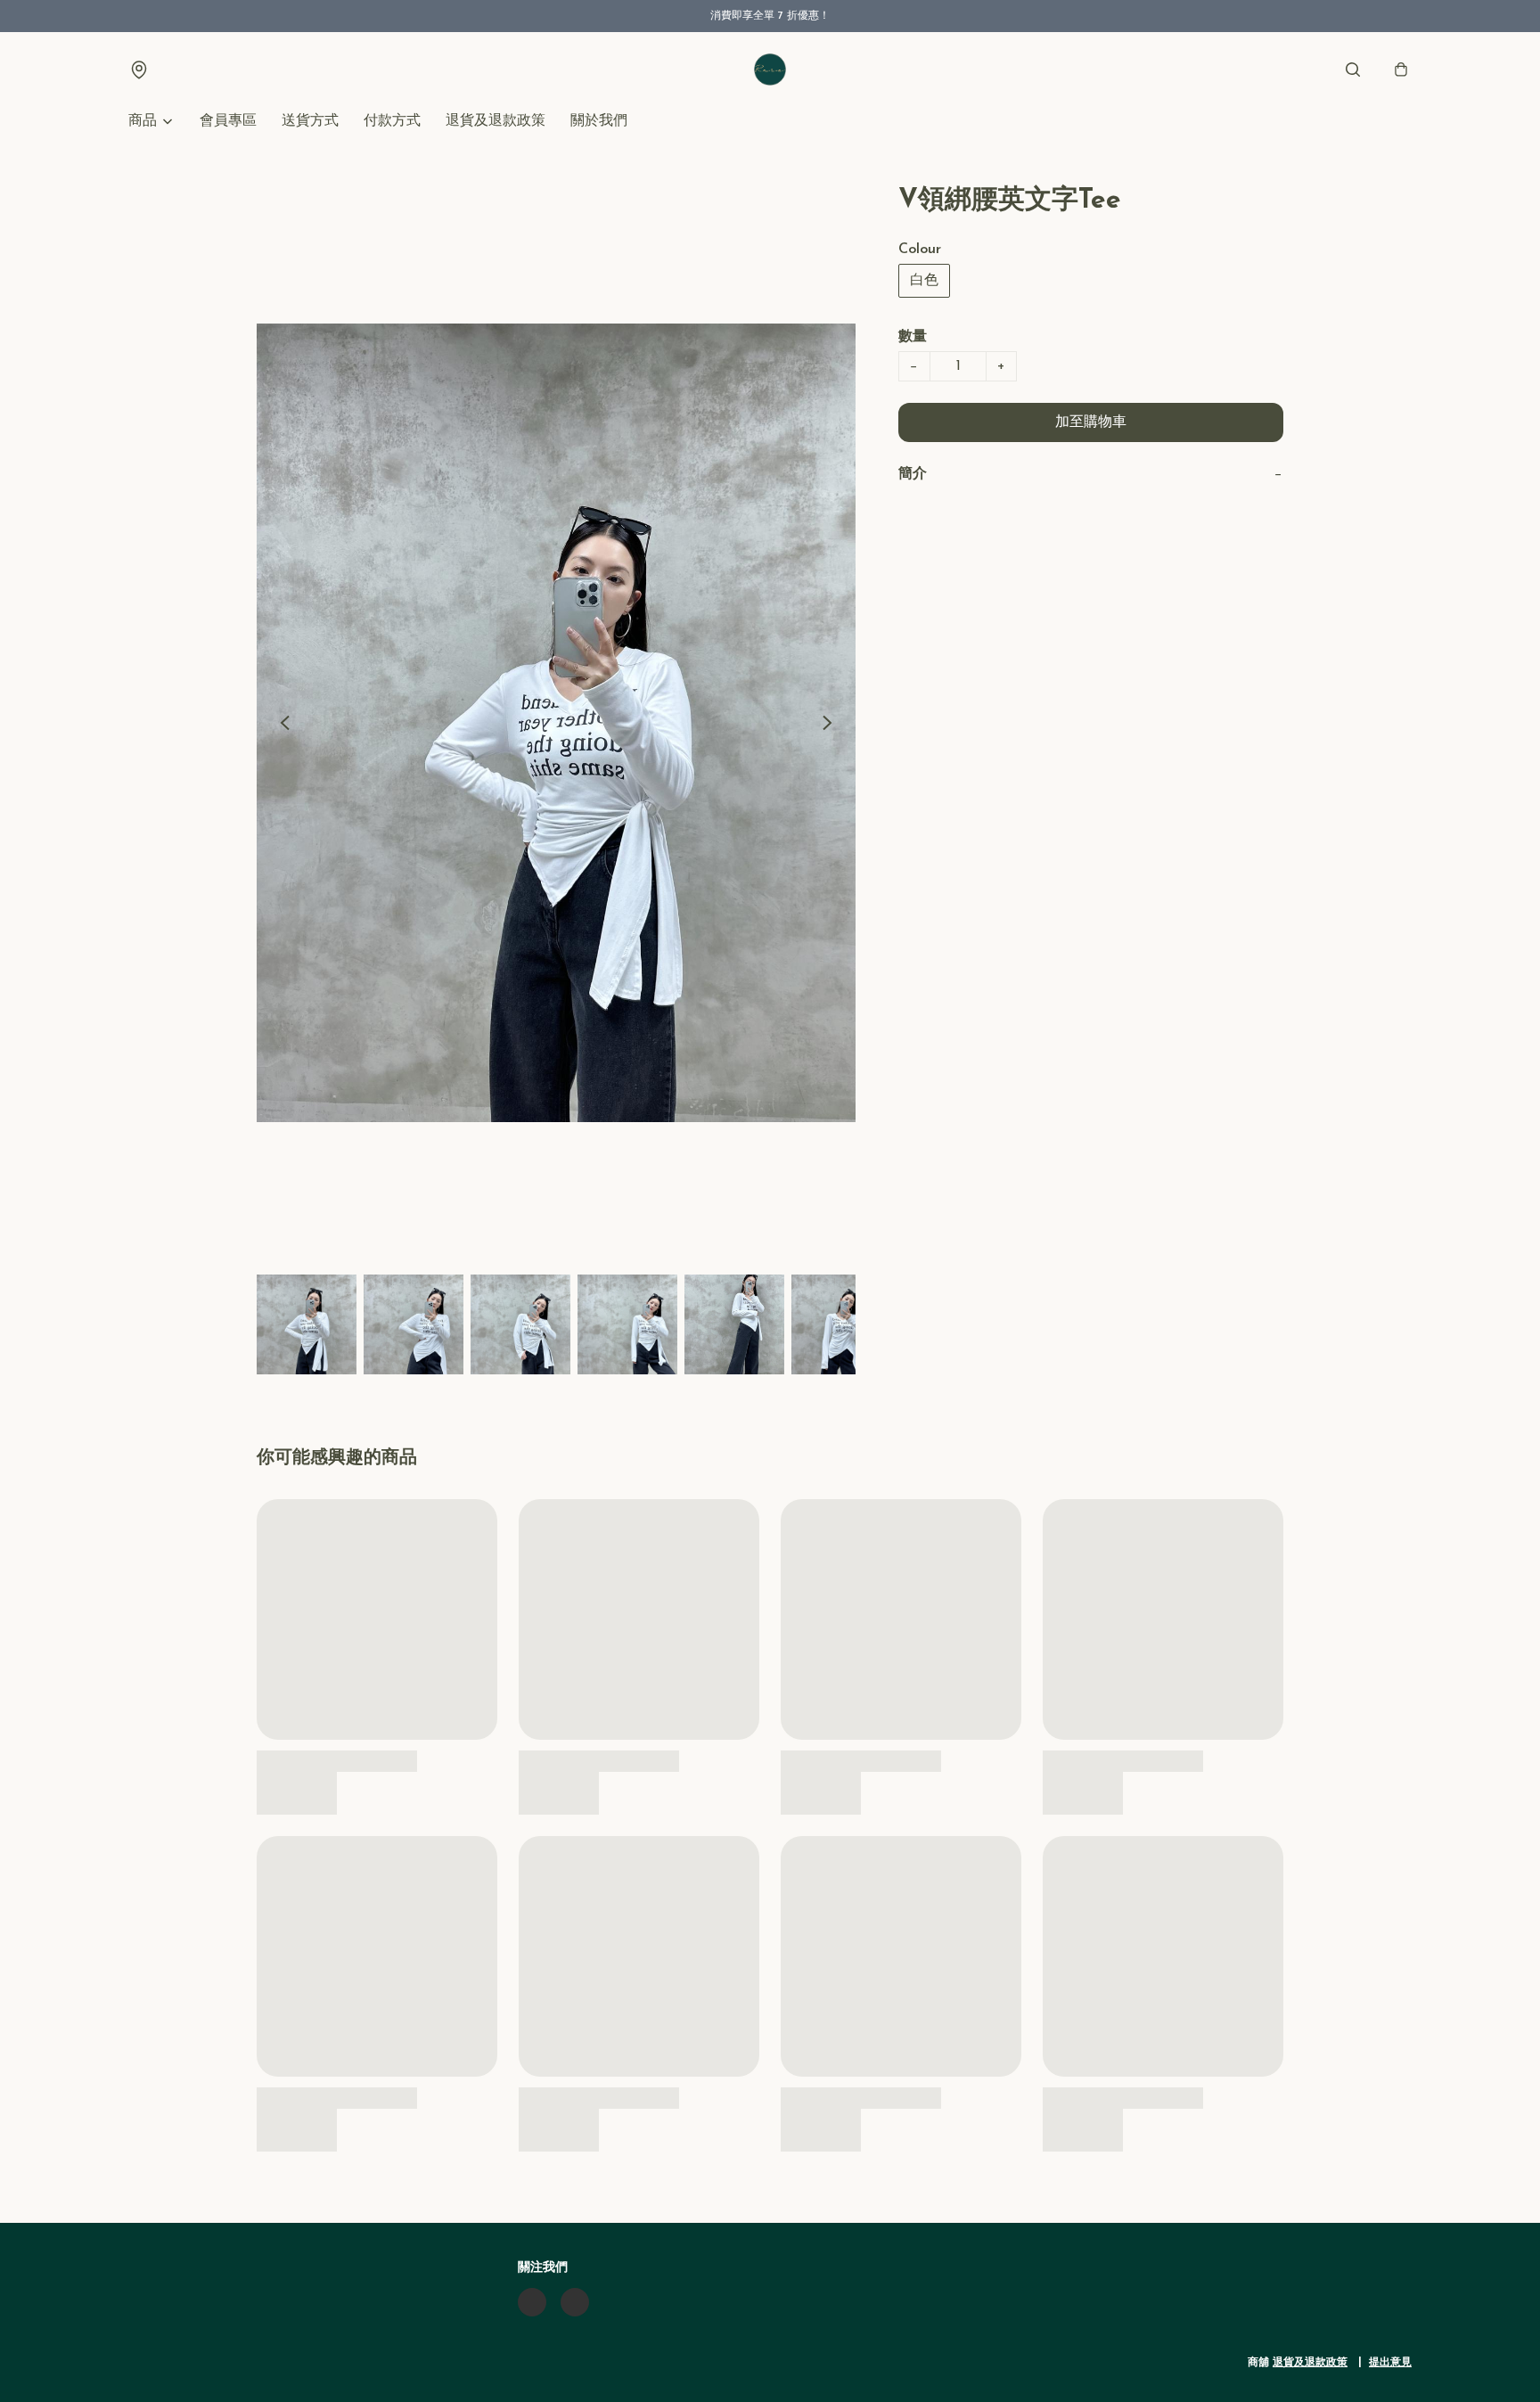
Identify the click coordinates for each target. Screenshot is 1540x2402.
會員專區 (228, 121)
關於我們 (599, 121)
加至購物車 (1091, 422)
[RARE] (770, 70)
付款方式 (392, 121)
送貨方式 (310, 121)
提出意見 (1390, 2363)
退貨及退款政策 (496, 121)
